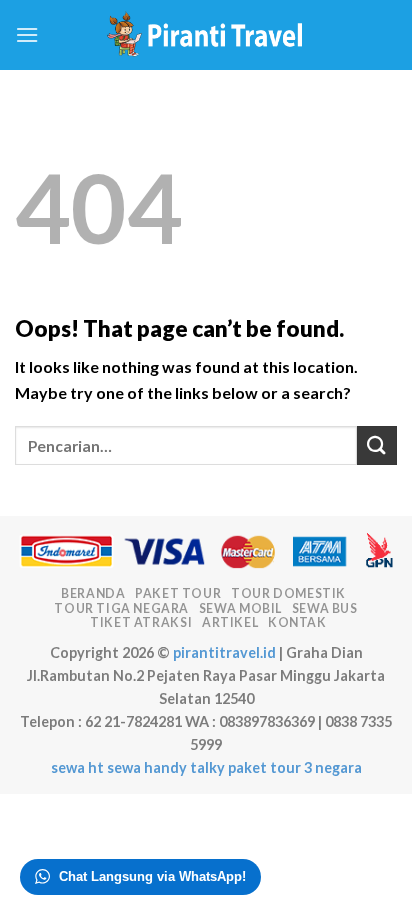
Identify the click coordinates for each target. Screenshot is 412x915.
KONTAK (297, 622)
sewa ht (77, 767)
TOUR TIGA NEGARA (121, 608)
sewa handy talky (166, 767)
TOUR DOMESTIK (288, 593)
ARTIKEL (230, 622)
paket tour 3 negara (295, 767)
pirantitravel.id (224, 652)
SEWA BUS (325, 608)
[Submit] (377, 445)
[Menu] (27, 34)
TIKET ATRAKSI (141, 622)
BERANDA (93, 593)
